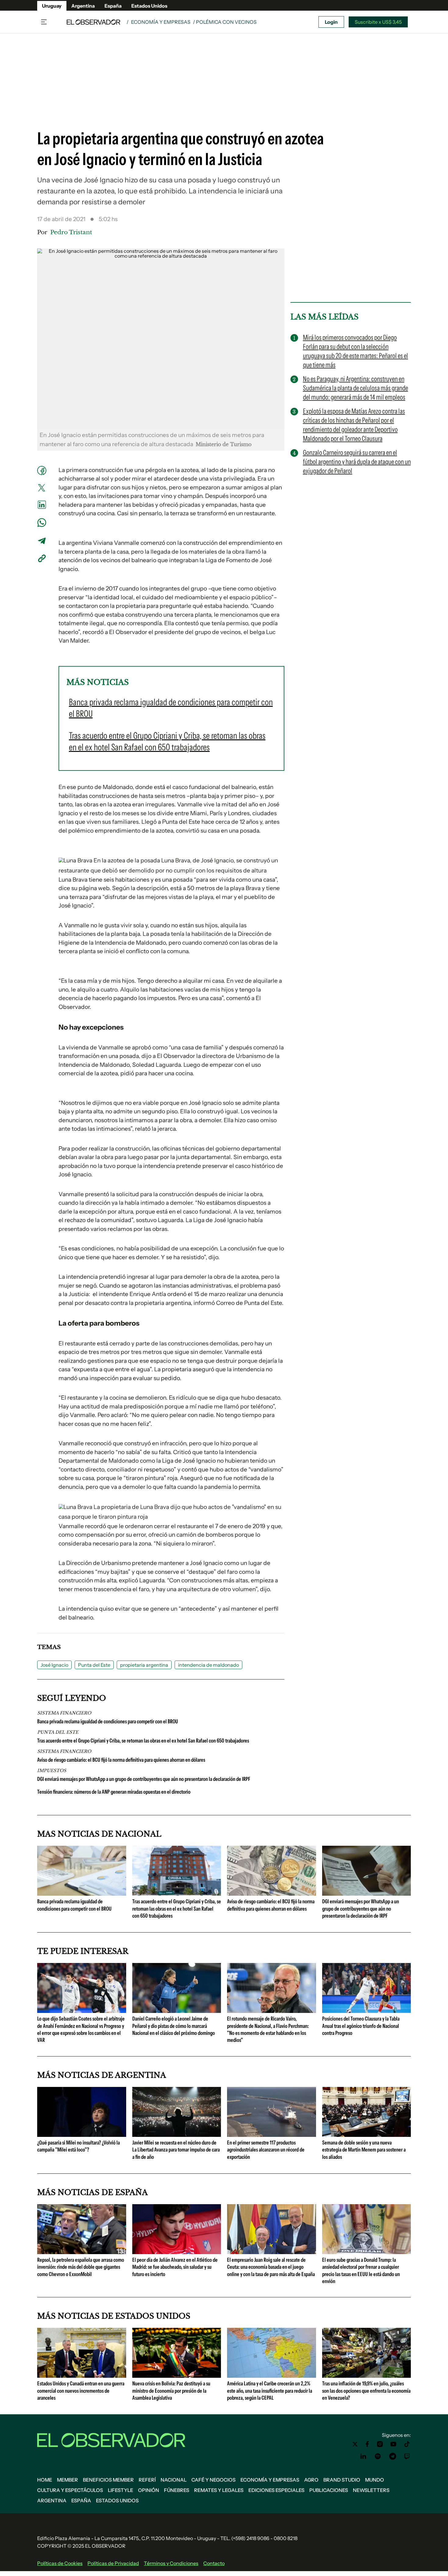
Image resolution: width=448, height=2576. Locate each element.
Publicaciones (329, 2490)
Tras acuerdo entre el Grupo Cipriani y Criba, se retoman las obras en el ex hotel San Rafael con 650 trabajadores (143, 1741)
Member (68, 2480)
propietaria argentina (144, 1665)
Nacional (174, 2480)
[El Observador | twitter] (355, 2444)
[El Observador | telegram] (393, 2456)
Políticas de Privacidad (113, 2563)
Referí (147, 2480)
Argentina (83, 6)
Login (331, 22)
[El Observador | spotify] (378, 2456)
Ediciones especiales (276, 2490)
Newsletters (371, 2490)
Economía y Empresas (161, 22)
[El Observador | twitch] (407, 2456)
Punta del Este (94, 1665)
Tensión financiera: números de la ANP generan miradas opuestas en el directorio (114, 1792)
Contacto (214, 2563)
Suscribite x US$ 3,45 (378, 22)
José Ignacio (54, 1665)
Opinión (149, 2490)
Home (45, 2480)
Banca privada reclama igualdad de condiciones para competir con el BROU (108, 1721)
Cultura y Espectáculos (70, 2490)
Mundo (375, 2480)
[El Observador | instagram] (380, 2444)
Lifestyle (121, 2490)
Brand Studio (342, 2480)
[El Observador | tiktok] (407, 2444)
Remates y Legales (219, 2490)
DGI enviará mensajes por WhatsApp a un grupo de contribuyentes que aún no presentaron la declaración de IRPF (144, 1779)
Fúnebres (177, 2490)
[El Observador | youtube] (393, 2444)
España (113, 6)
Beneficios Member (108, 2480)
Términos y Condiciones (171, 2563)
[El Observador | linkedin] (363, 2456)
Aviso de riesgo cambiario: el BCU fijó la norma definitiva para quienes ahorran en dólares (121, 1760)
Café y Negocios (213, 2480)
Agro (311, 2480)
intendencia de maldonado (208, 1665)
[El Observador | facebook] (367, 2444)
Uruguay (52, 6)
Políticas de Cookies (60, 2563)
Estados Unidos (149, 6)
